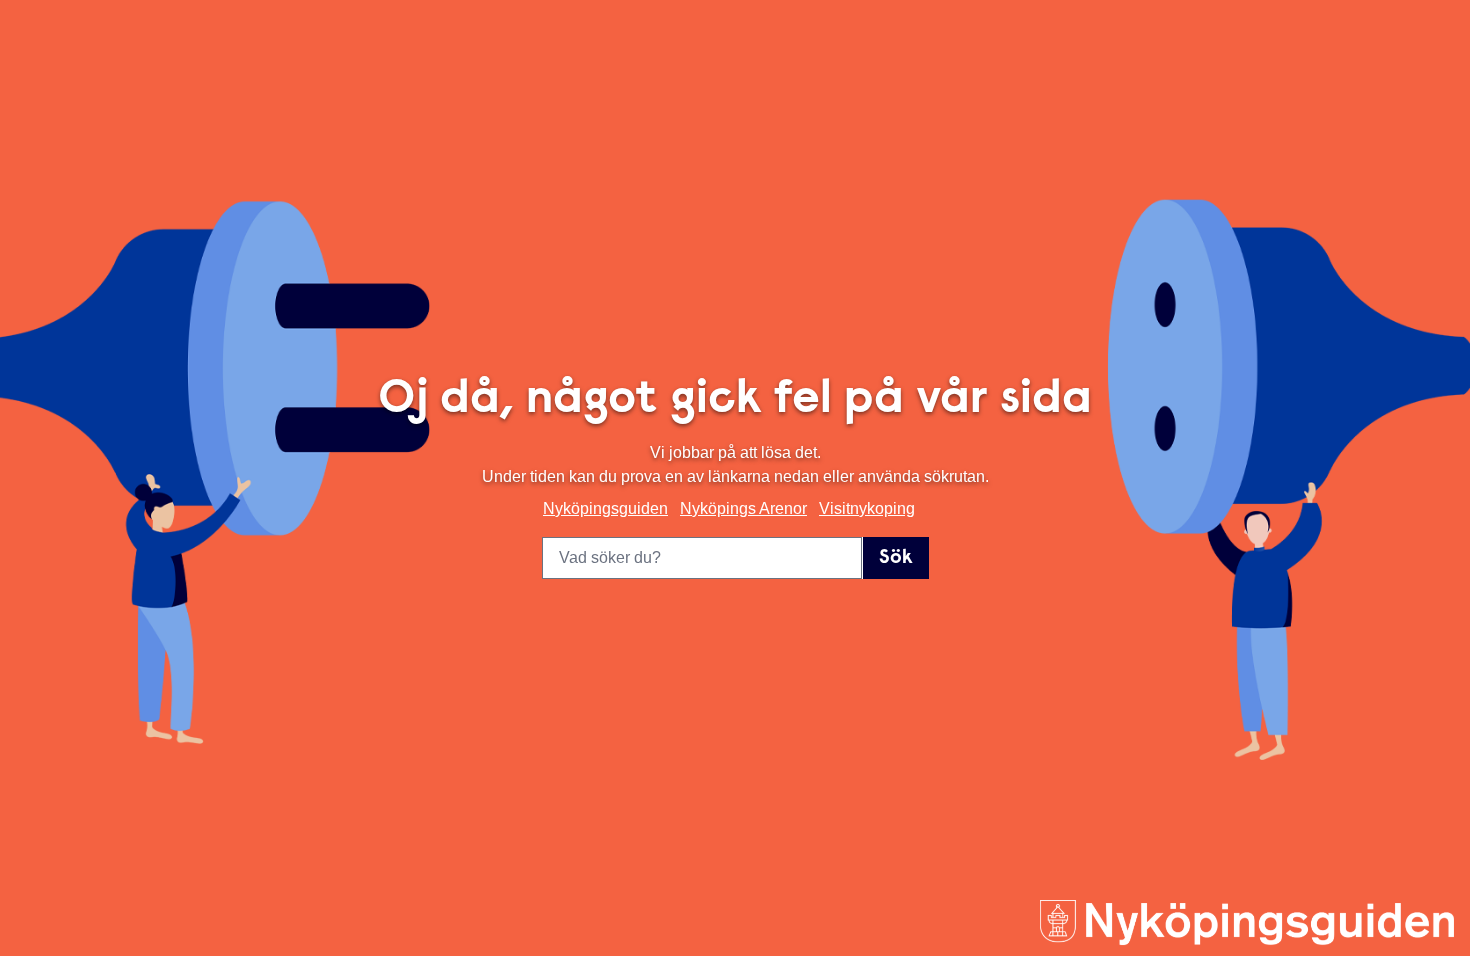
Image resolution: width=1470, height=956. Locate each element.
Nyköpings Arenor (743, 508)
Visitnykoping (867, 508)
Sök (896, 558)
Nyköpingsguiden (605, 508)
